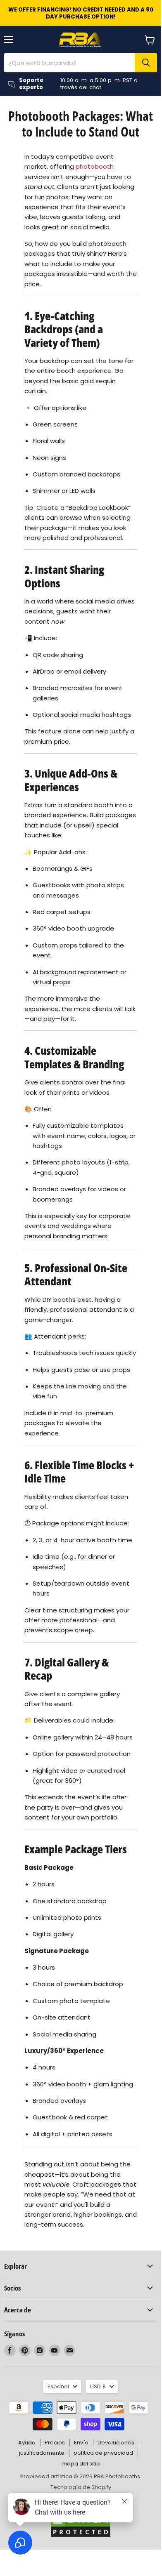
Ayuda (27, 2443)
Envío (81, 2443)
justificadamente (42, 2453)
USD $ (98, 2386)
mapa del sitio (81, 2464)
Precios (55, 2443)
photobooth (95, 166)
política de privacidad (103, 2453)
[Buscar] (146, 63)
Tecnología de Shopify (81, 2487)
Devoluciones (116, 2443)
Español (58, 2386)
